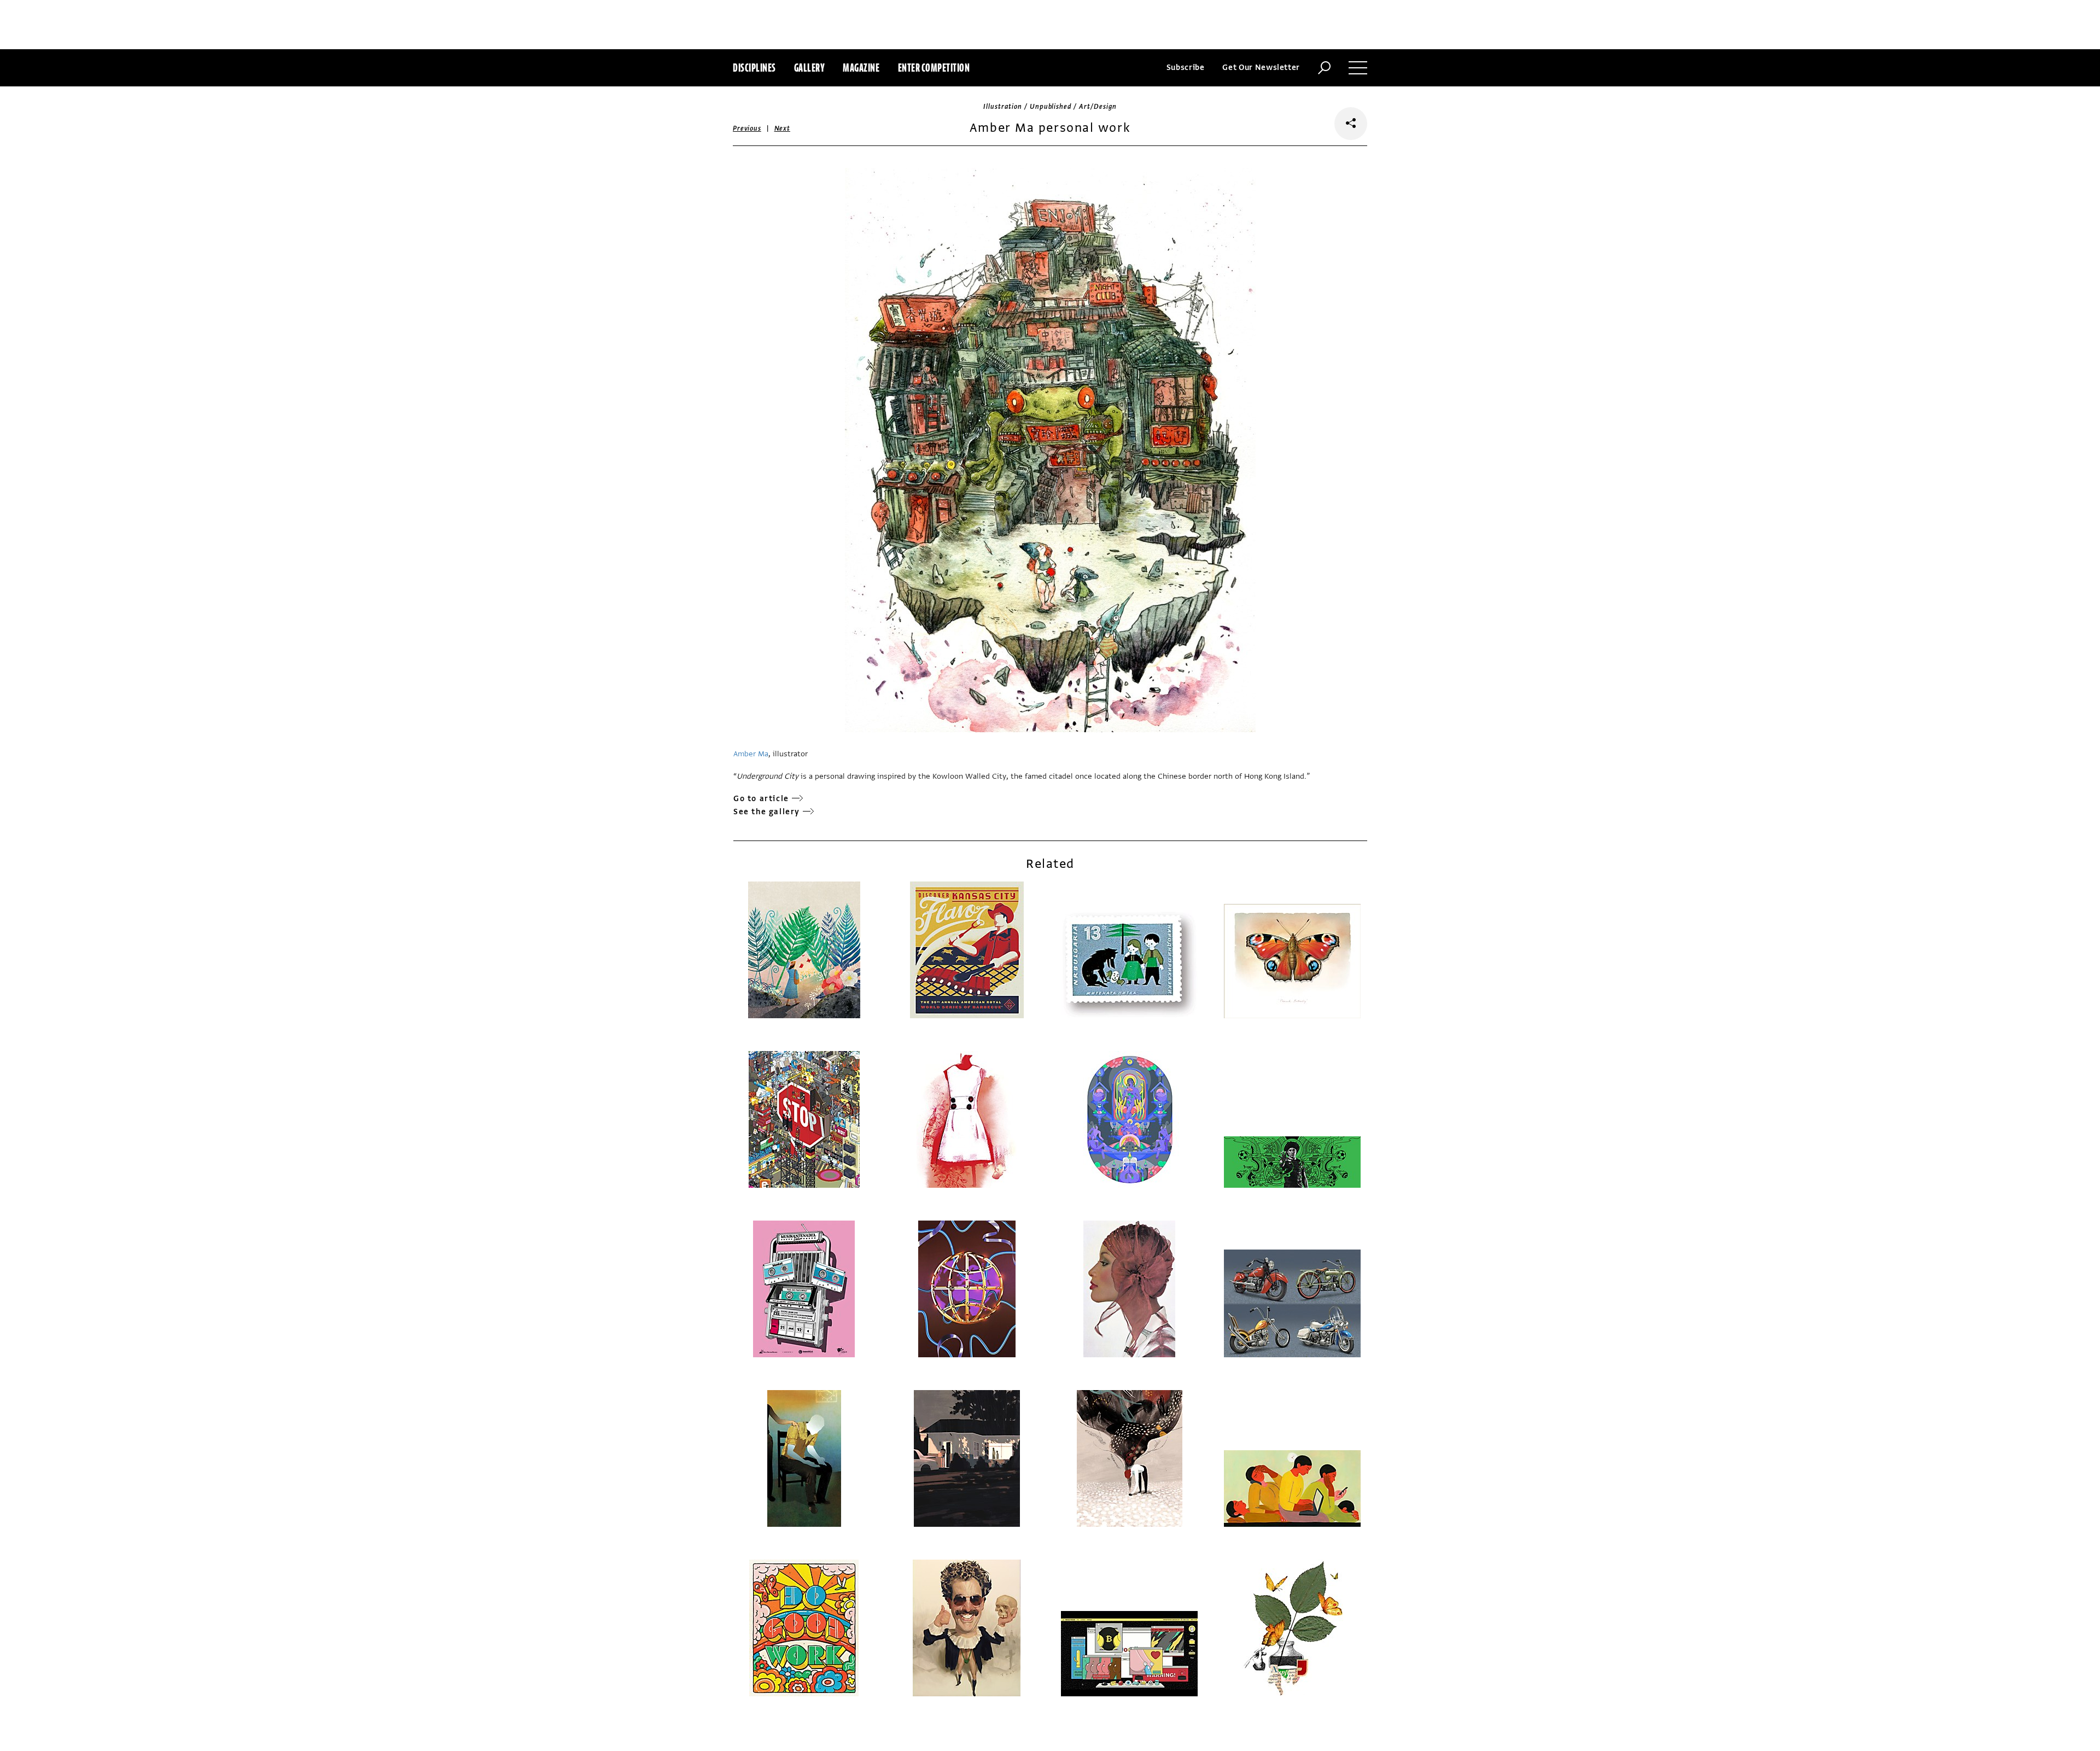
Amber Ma (751, 754)
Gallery (810, 68)
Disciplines (754, 68)
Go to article (761, 799)
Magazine (861, 68)
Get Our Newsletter (1261, 68)
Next (782, 129)
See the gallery (767, 812)
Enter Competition (934, 68)
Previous (747, 129)
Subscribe (1186, 68)
